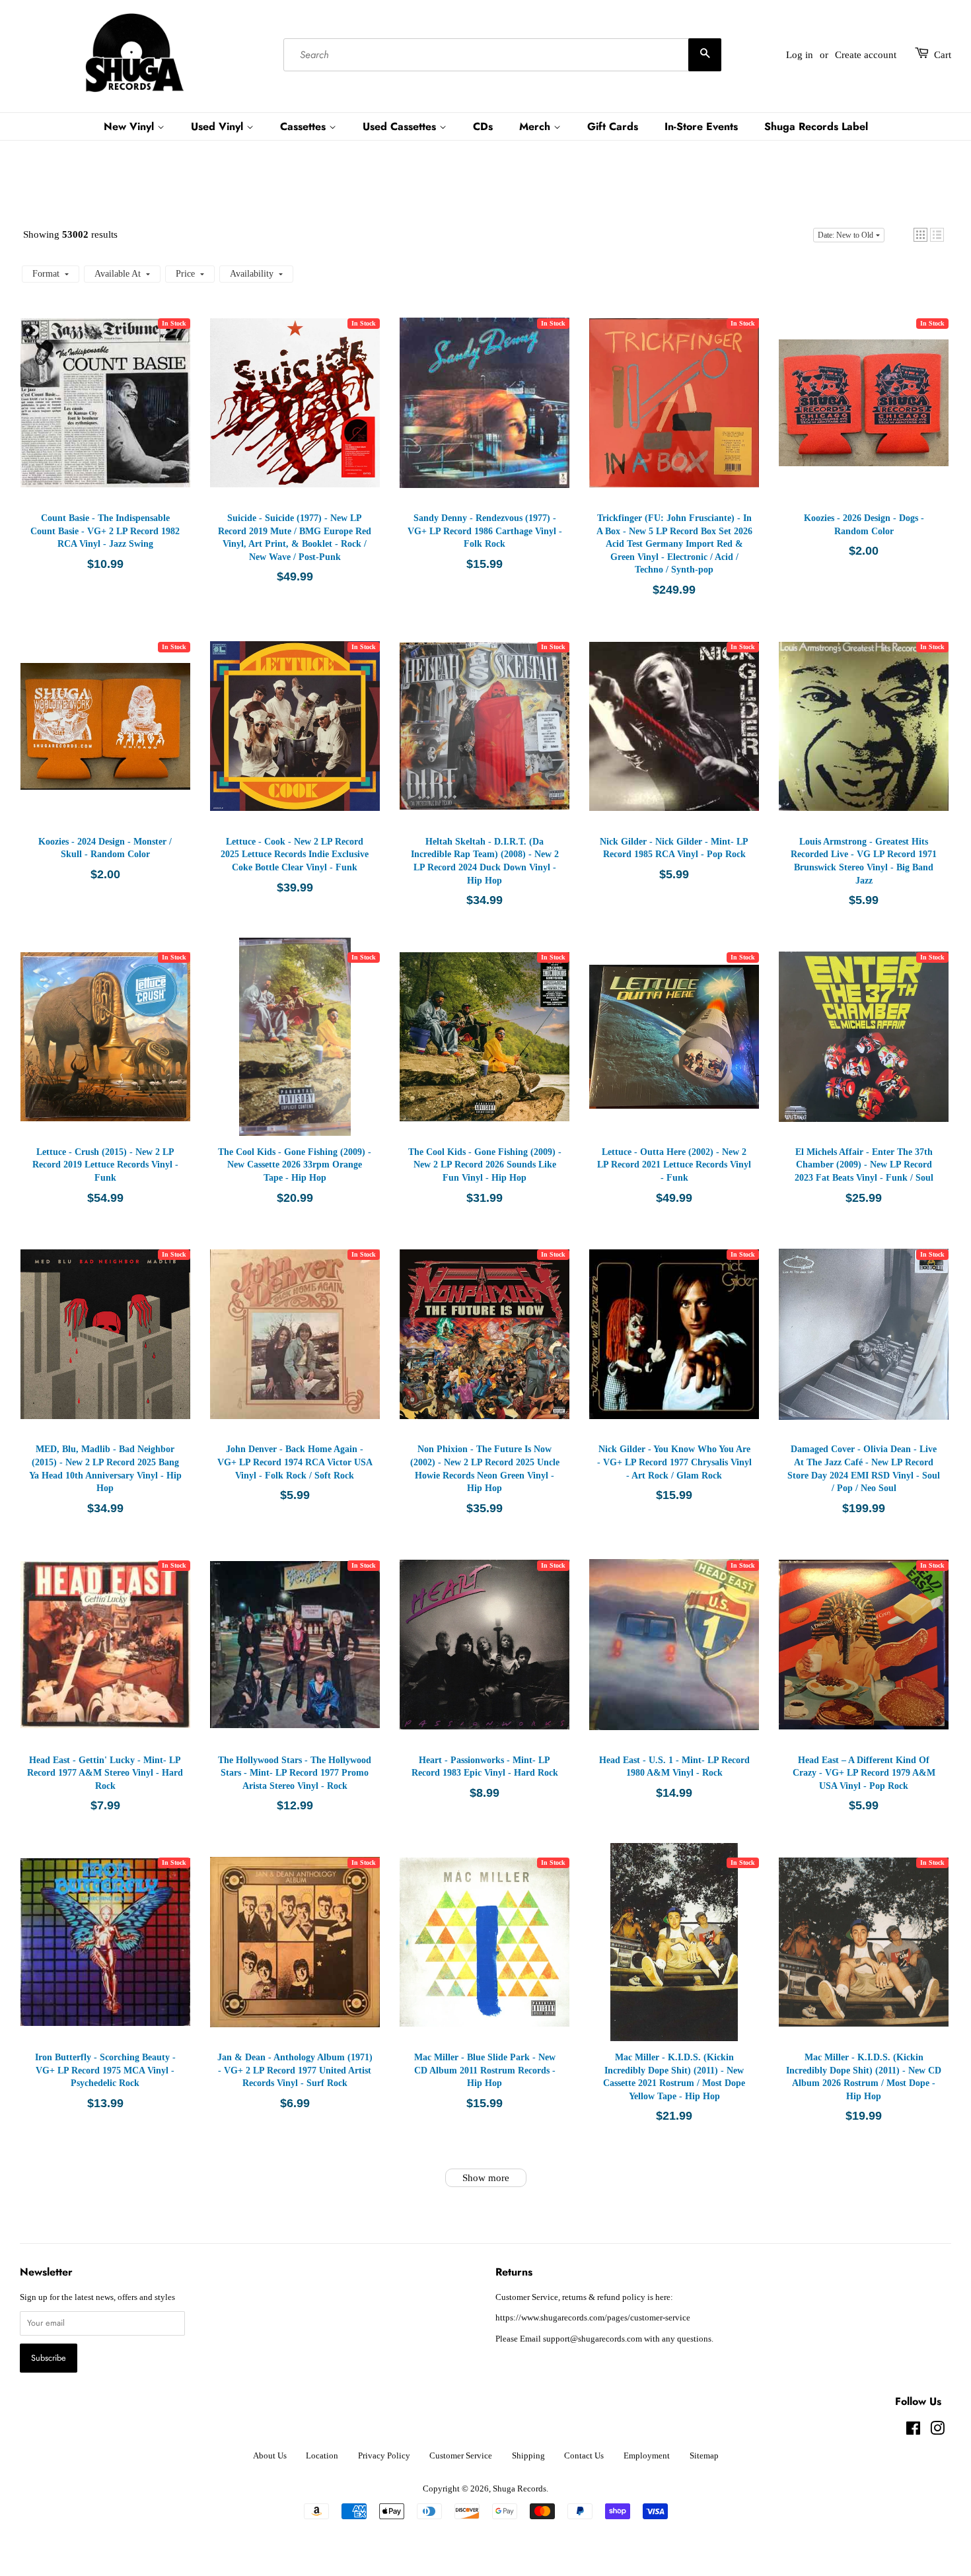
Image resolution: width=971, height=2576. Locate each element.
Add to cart (108, 416)
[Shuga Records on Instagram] (937, 2431)
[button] (920, 235)
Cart (943, 55)
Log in (800, 55)
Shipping (528, 2456)
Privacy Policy (384, 2456)
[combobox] (502, 55)
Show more (486, 2178)
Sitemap (704, 2456)
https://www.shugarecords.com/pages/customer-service (593, 2318)
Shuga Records (520, 2489)
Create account (866, 55)
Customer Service (461, 2456)
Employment (647, 2456)
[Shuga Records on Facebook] (913, 2431)
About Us (270, 2456)
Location (322, 2456)
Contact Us (584, 2456)
